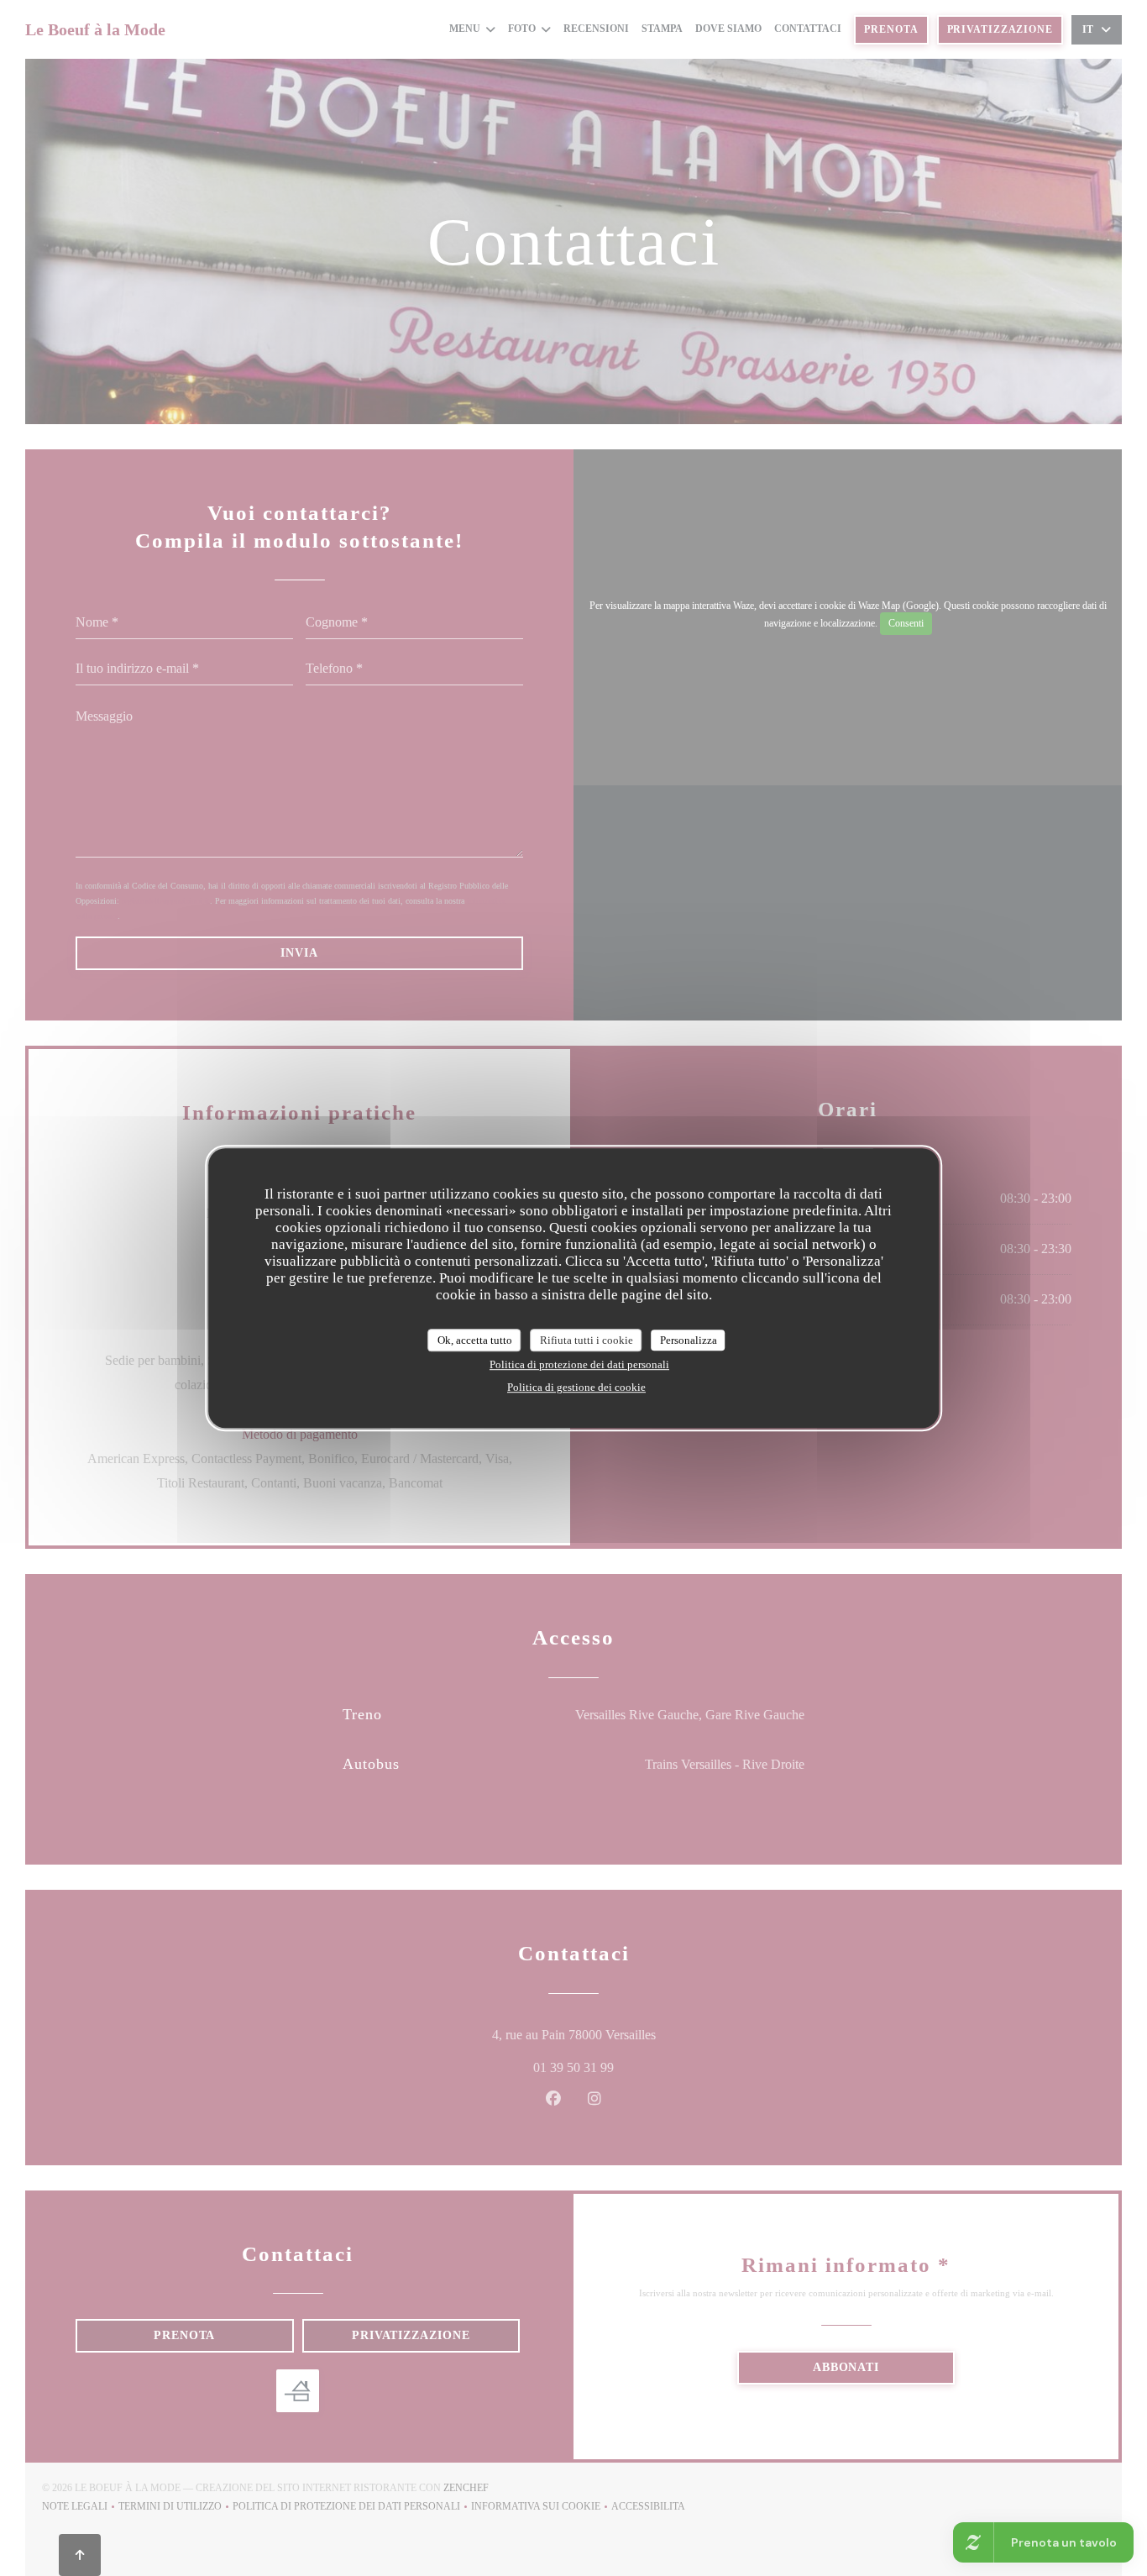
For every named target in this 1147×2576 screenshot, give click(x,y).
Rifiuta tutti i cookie (587, 1340)
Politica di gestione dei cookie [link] (576, 1387)
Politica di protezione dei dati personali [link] (579, 1364)
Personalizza (689, 1340)
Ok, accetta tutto (475, 1340)
